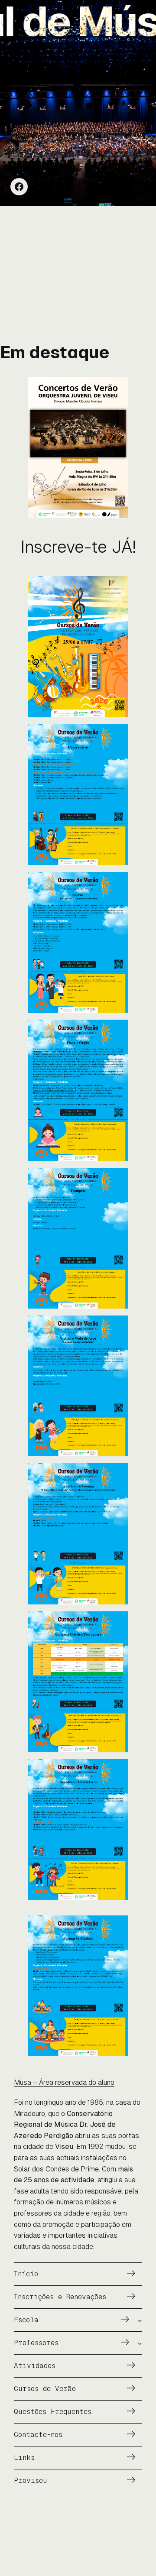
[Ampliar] (117, 388)
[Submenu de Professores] (140, 2343)
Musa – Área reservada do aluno (64, 2082)
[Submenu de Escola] (140, 2320)
